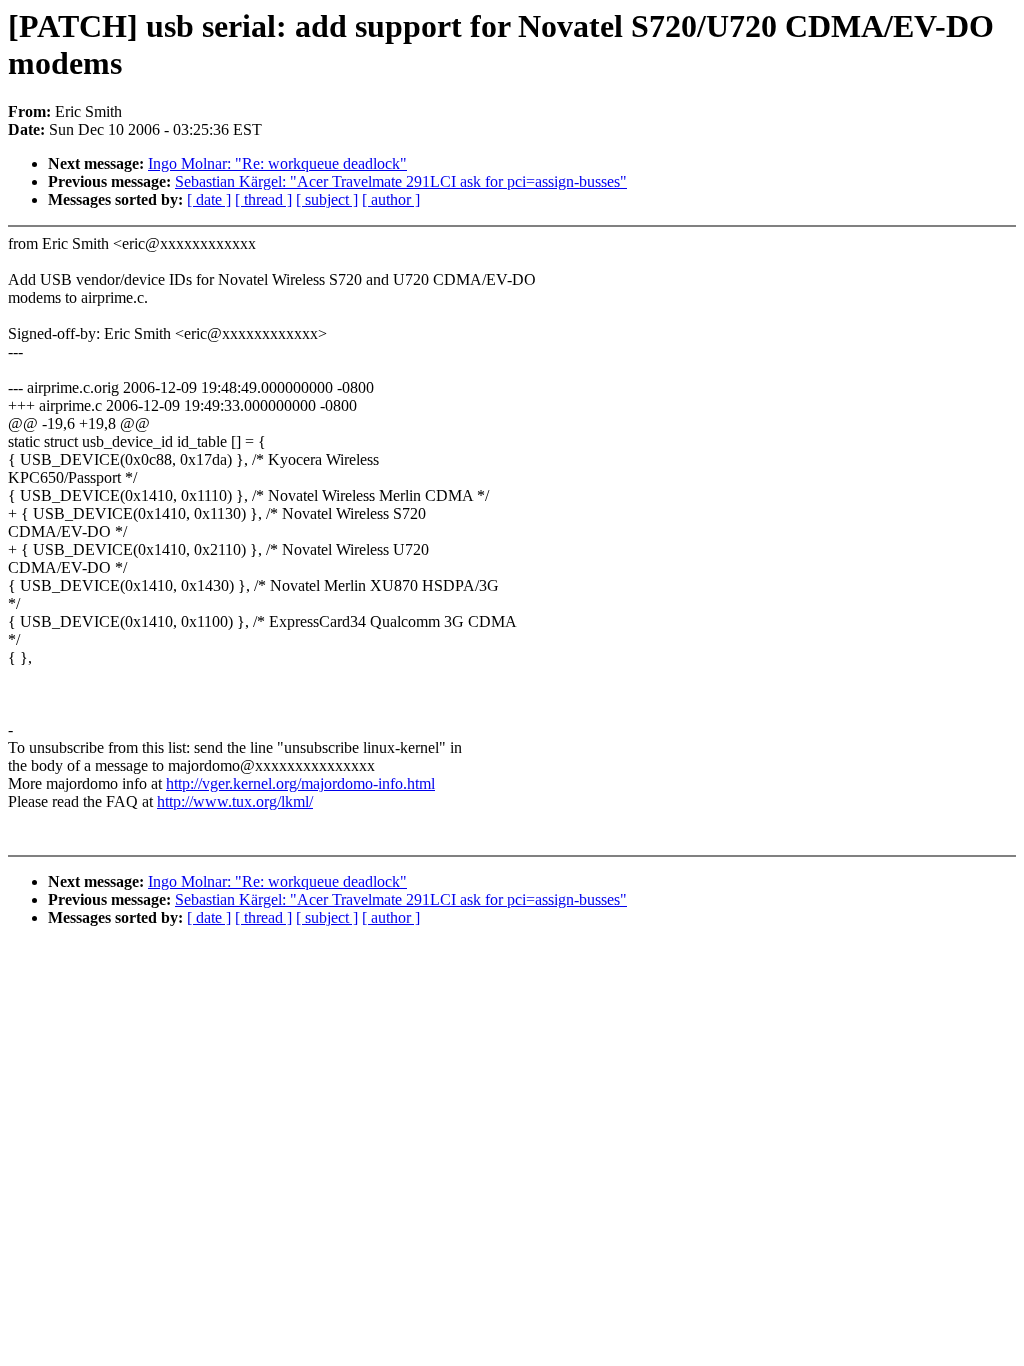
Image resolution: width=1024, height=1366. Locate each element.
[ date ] (209, 199)
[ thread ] (263, 199)
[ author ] (391, 199)
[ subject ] (327, 199)
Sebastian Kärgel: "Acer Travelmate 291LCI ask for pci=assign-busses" (401, 181)
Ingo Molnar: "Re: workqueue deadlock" (277, 163)
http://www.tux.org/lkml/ (235, 801)
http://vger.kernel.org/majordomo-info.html (300, 783)
